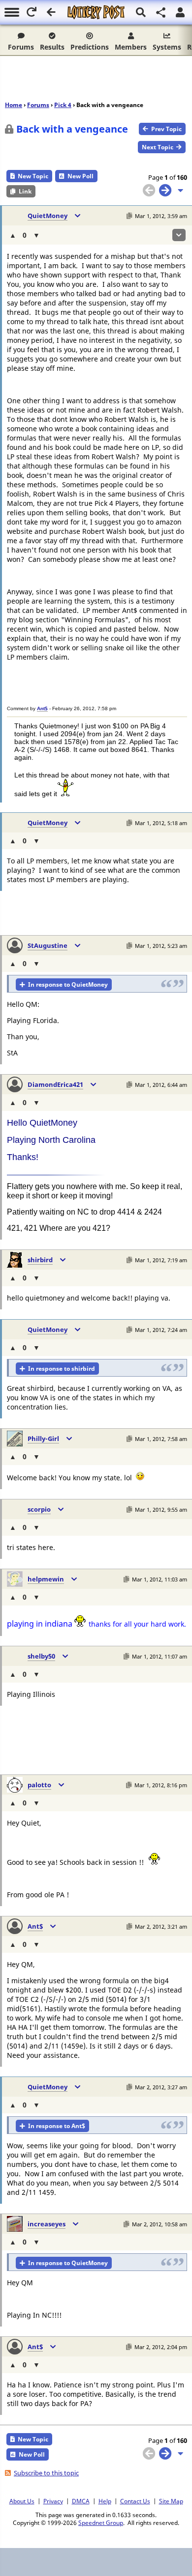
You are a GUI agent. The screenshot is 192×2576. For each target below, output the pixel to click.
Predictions (90, 47)
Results (52, 47)
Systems (167, 47)
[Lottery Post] (96, 12)
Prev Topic (166, 129)
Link (25, 191)
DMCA (81, 2501)
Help (105, 2501)
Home (14, 105)
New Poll (80, 176)
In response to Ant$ (57, 2126)
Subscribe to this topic (46, 2473)
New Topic (33, 176)
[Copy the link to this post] (129, 216)
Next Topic (158, 147)
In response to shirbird (62, 1369)
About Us (22, 2501)
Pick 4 (63, 105)
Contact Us (135, 2501)
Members (131, 47)
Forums (21, 47)
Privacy (53, 2501)
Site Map (171, 2501)
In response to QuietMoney (68, 984)
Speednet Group (101, 2522)
